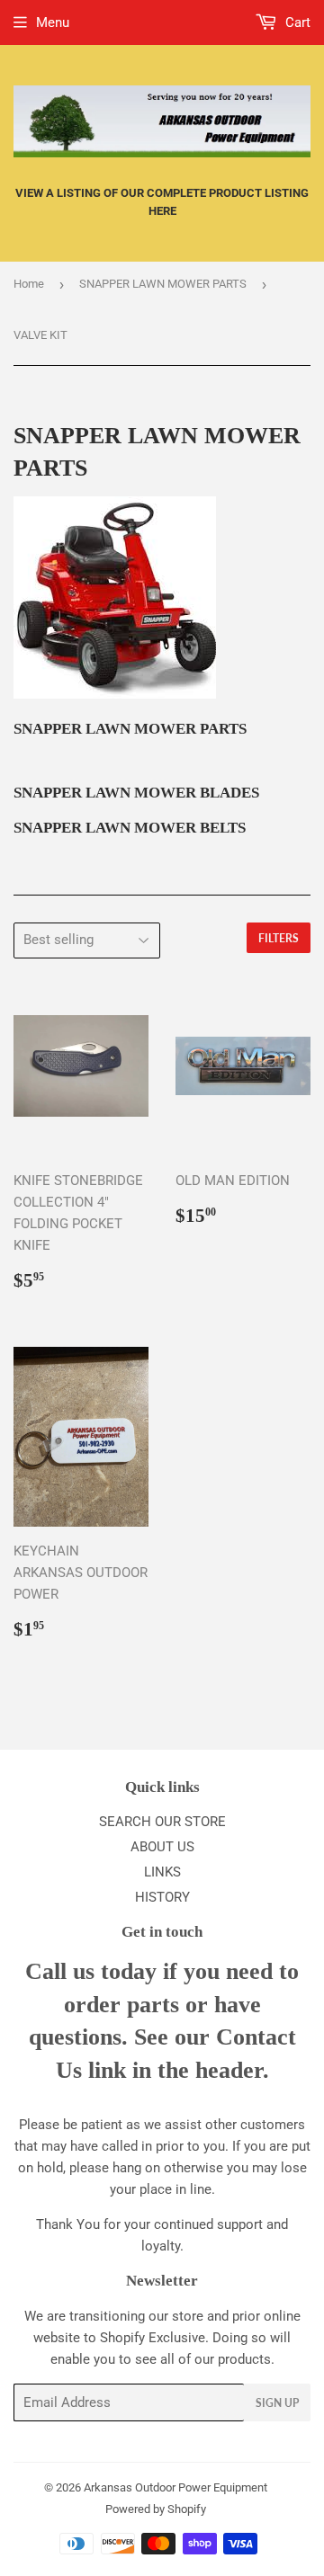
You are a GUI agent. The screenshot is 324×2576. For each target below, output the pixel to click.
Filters (279, 938)
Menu (53, 22)
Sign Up (277, 2403)
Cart (296, 22)
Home (29, 284)
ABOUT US (162, 1847)
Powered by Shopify (156, 2509)
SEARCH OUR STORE (162, 1822)
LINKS (162, 1872)
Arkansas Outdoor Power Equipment (175, 2487)
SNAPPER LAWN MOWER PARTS (163, 284)
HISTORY (162, 1897)
